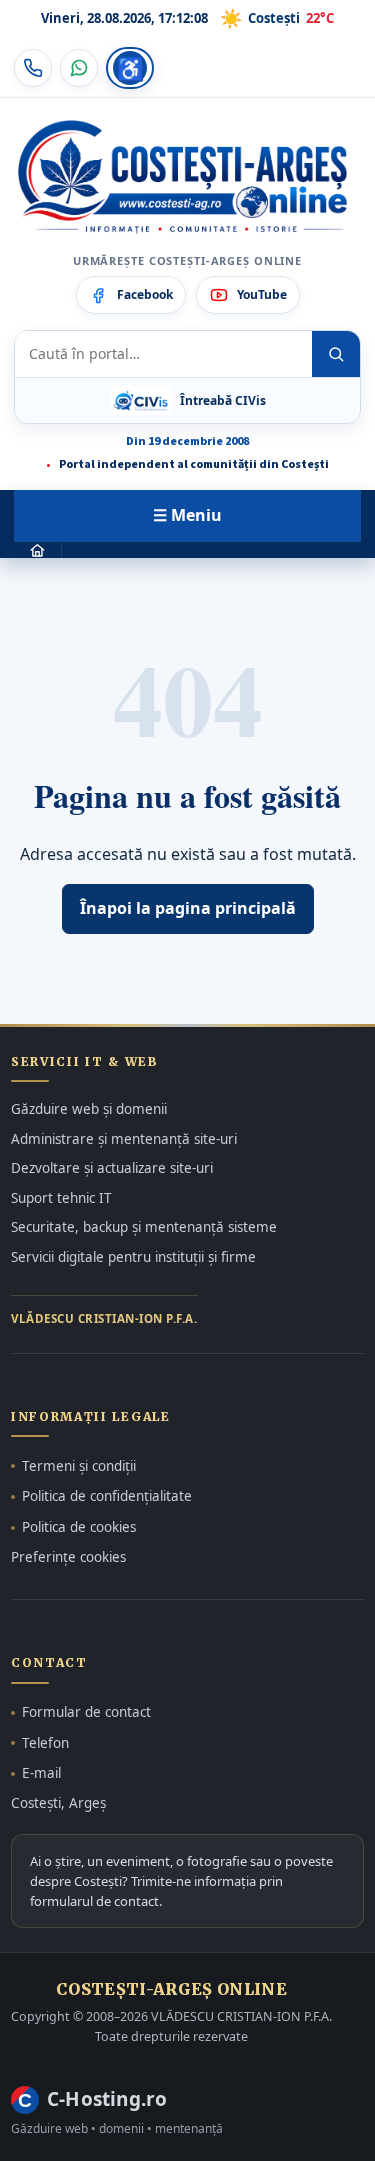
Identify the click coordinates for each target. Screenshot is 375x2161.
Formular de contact (86, 1712)
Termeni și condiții (79, 1466)
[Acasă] (38, 550)
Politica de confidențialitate (107, 1496)
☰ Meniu (187, 515)
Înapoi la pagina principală (188, 908)
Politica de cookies (79, 1527)
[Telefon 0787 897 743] (33, 68)
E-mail (41, 1773)
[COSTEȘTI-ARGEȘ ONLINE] (182, 177)
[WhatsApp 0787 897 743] (79, 68)
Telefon (45, 1743)
